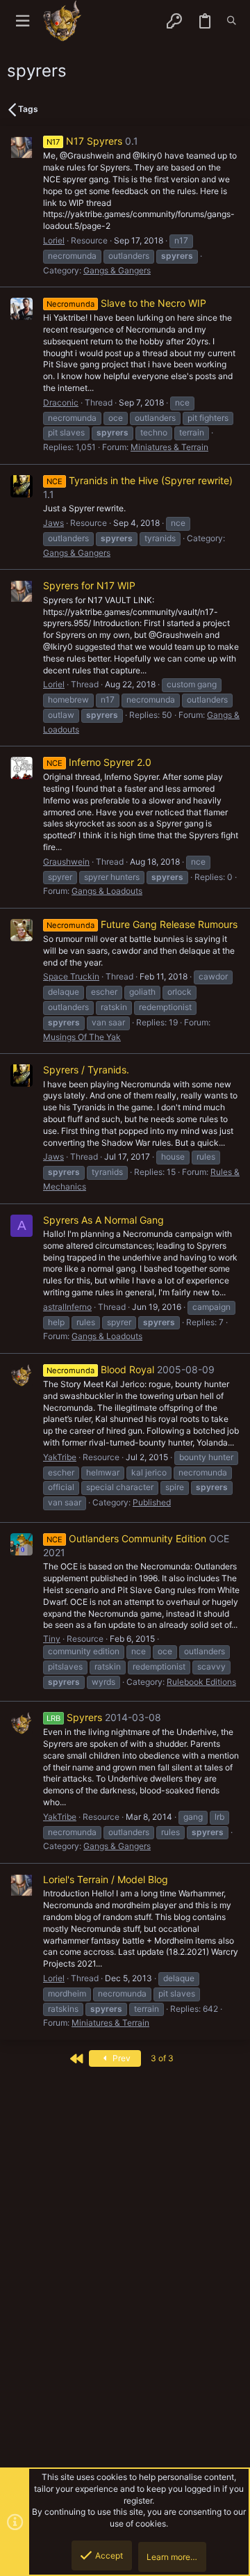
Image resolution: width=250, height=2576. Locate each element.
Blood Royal (100, 1369)
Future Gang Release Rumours (142, 924)
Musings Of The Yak (82, 1037)
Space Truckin (71, 976)
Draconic (61, 402)
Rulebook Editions (201, 1682)
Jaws (53, 523)
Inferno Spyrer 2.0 (99, 762)
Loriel (54, 240)
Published (152, 1502)
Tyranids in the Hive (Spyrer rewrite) (140, 480)
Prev (120, 2058)
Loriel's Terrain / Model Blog (106, 1879)
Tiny (52, 1639)
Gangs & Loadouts (107, 891)
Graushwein (66, 862)
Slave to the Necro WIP (126, 303)
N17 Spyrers (84, 141)
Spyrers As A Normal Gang (103, 1220)
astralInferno (67, 1307)
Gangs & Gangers (117, 270)
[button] (23, 21)
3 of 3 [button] (162, 2058)
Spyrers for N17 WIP (89, 585)
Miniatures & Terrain (169, 447)
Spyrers (74, 1717)
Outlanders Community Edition (126, 1538)
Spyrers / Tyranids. (86, 1070)
